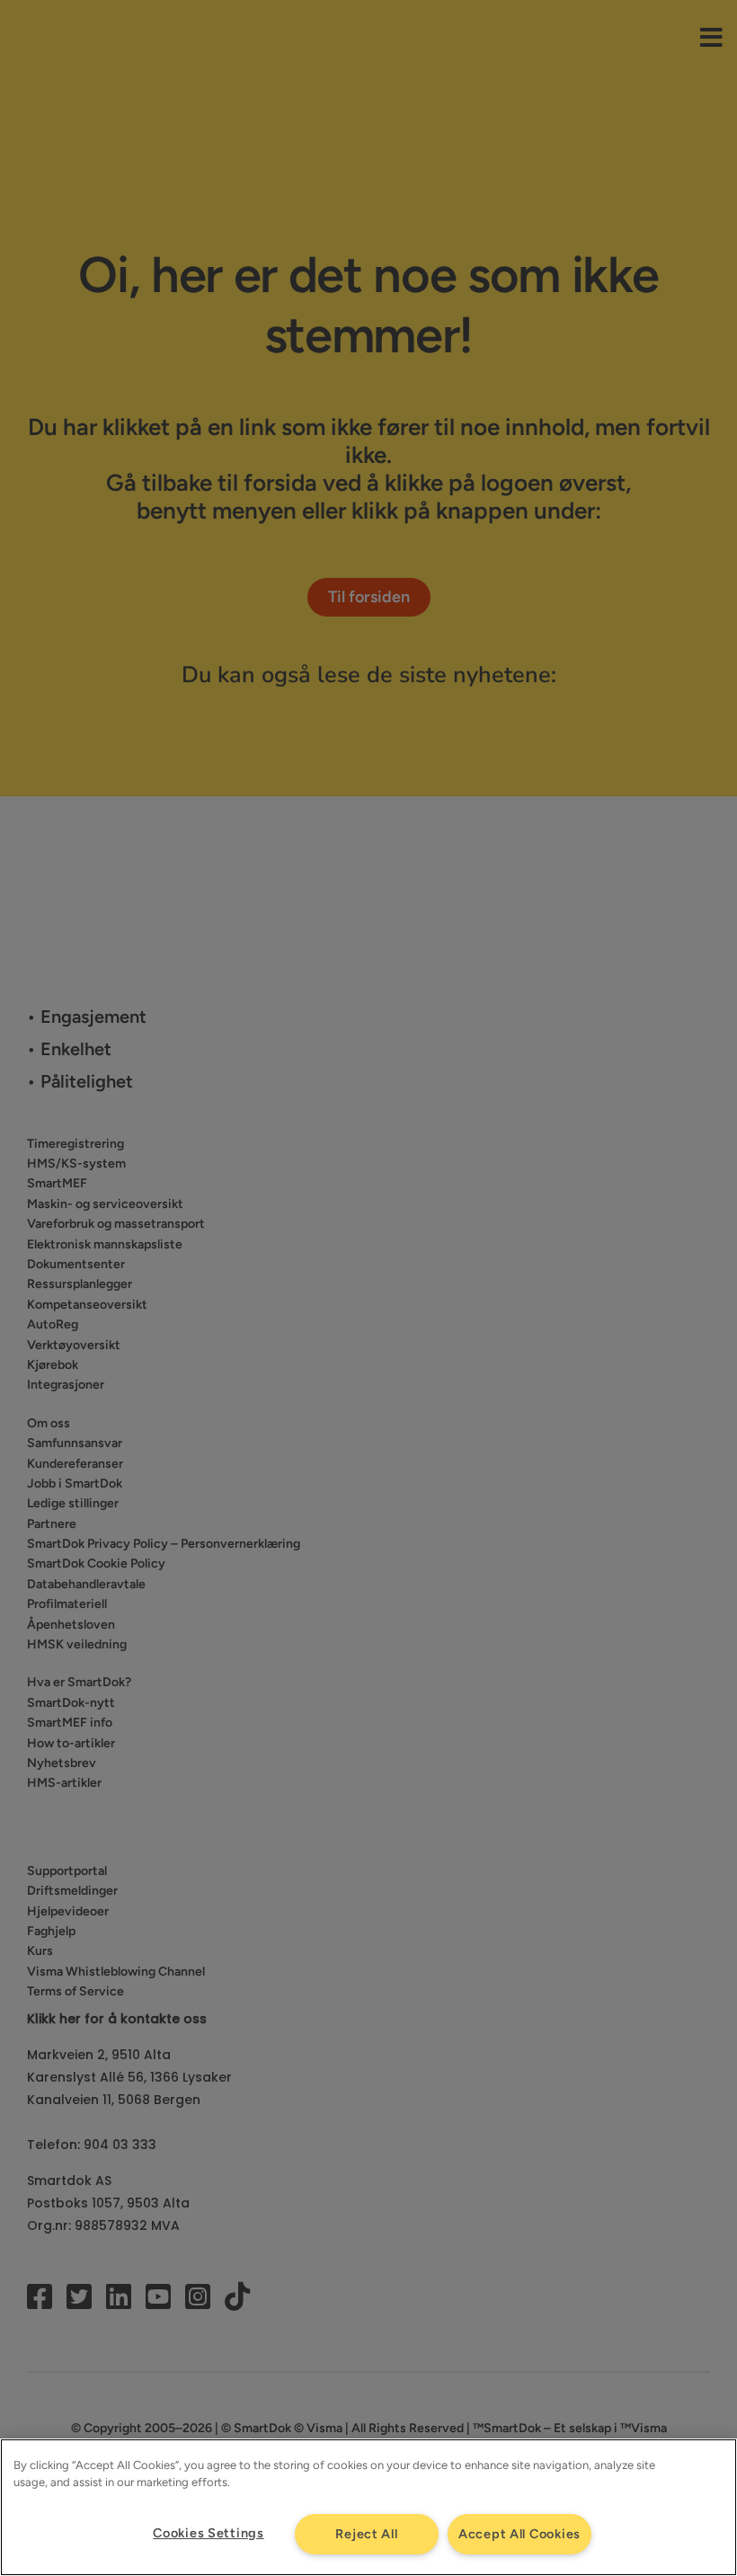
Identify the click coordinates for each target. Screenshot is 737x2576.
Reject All (366, 2534)
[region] (368, 2507)
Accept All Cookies (519, 2534)
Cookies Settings (209, 2533)
